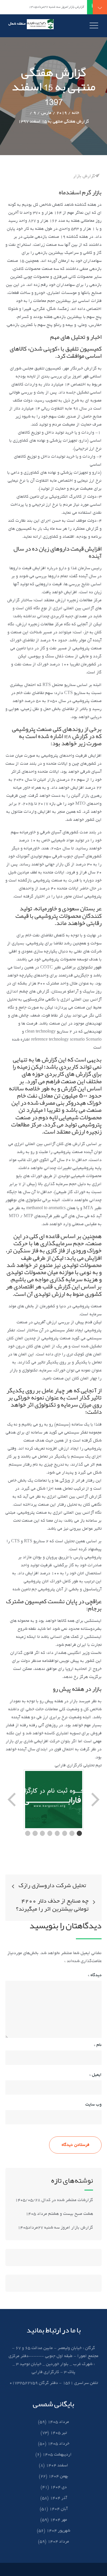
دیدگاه (95, 1975)
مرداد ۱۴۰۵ (58, 2422)
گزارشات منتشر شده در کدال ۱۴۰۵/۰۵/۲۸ (54, 2200)
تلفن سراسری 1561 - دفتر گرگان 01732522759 (54, 2383)
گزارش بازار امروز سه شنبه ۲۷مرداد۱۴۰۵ (55, 2228)
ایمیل (95, 2075)
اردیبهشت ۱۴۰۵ (57, 2455)
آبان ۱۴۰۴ (58, 2509)
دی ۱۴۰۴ (58, 2487)
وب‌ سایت (93, 2105)
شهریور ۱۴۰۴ (58, 2531)
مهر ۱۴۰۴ (58, 2520)
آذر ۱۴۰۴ (58, 2498)
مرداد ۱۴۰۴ (58, 2542)
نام (98, 2045)
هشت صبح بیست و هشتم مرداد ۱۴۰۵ (59, 2214)
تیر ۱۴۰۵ (58, 2433)
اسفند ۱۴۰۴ (57, 2466)
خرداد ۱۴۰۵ (58, 2444)
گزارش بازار (84, 176)
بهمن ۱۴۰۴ (58, 2476)
